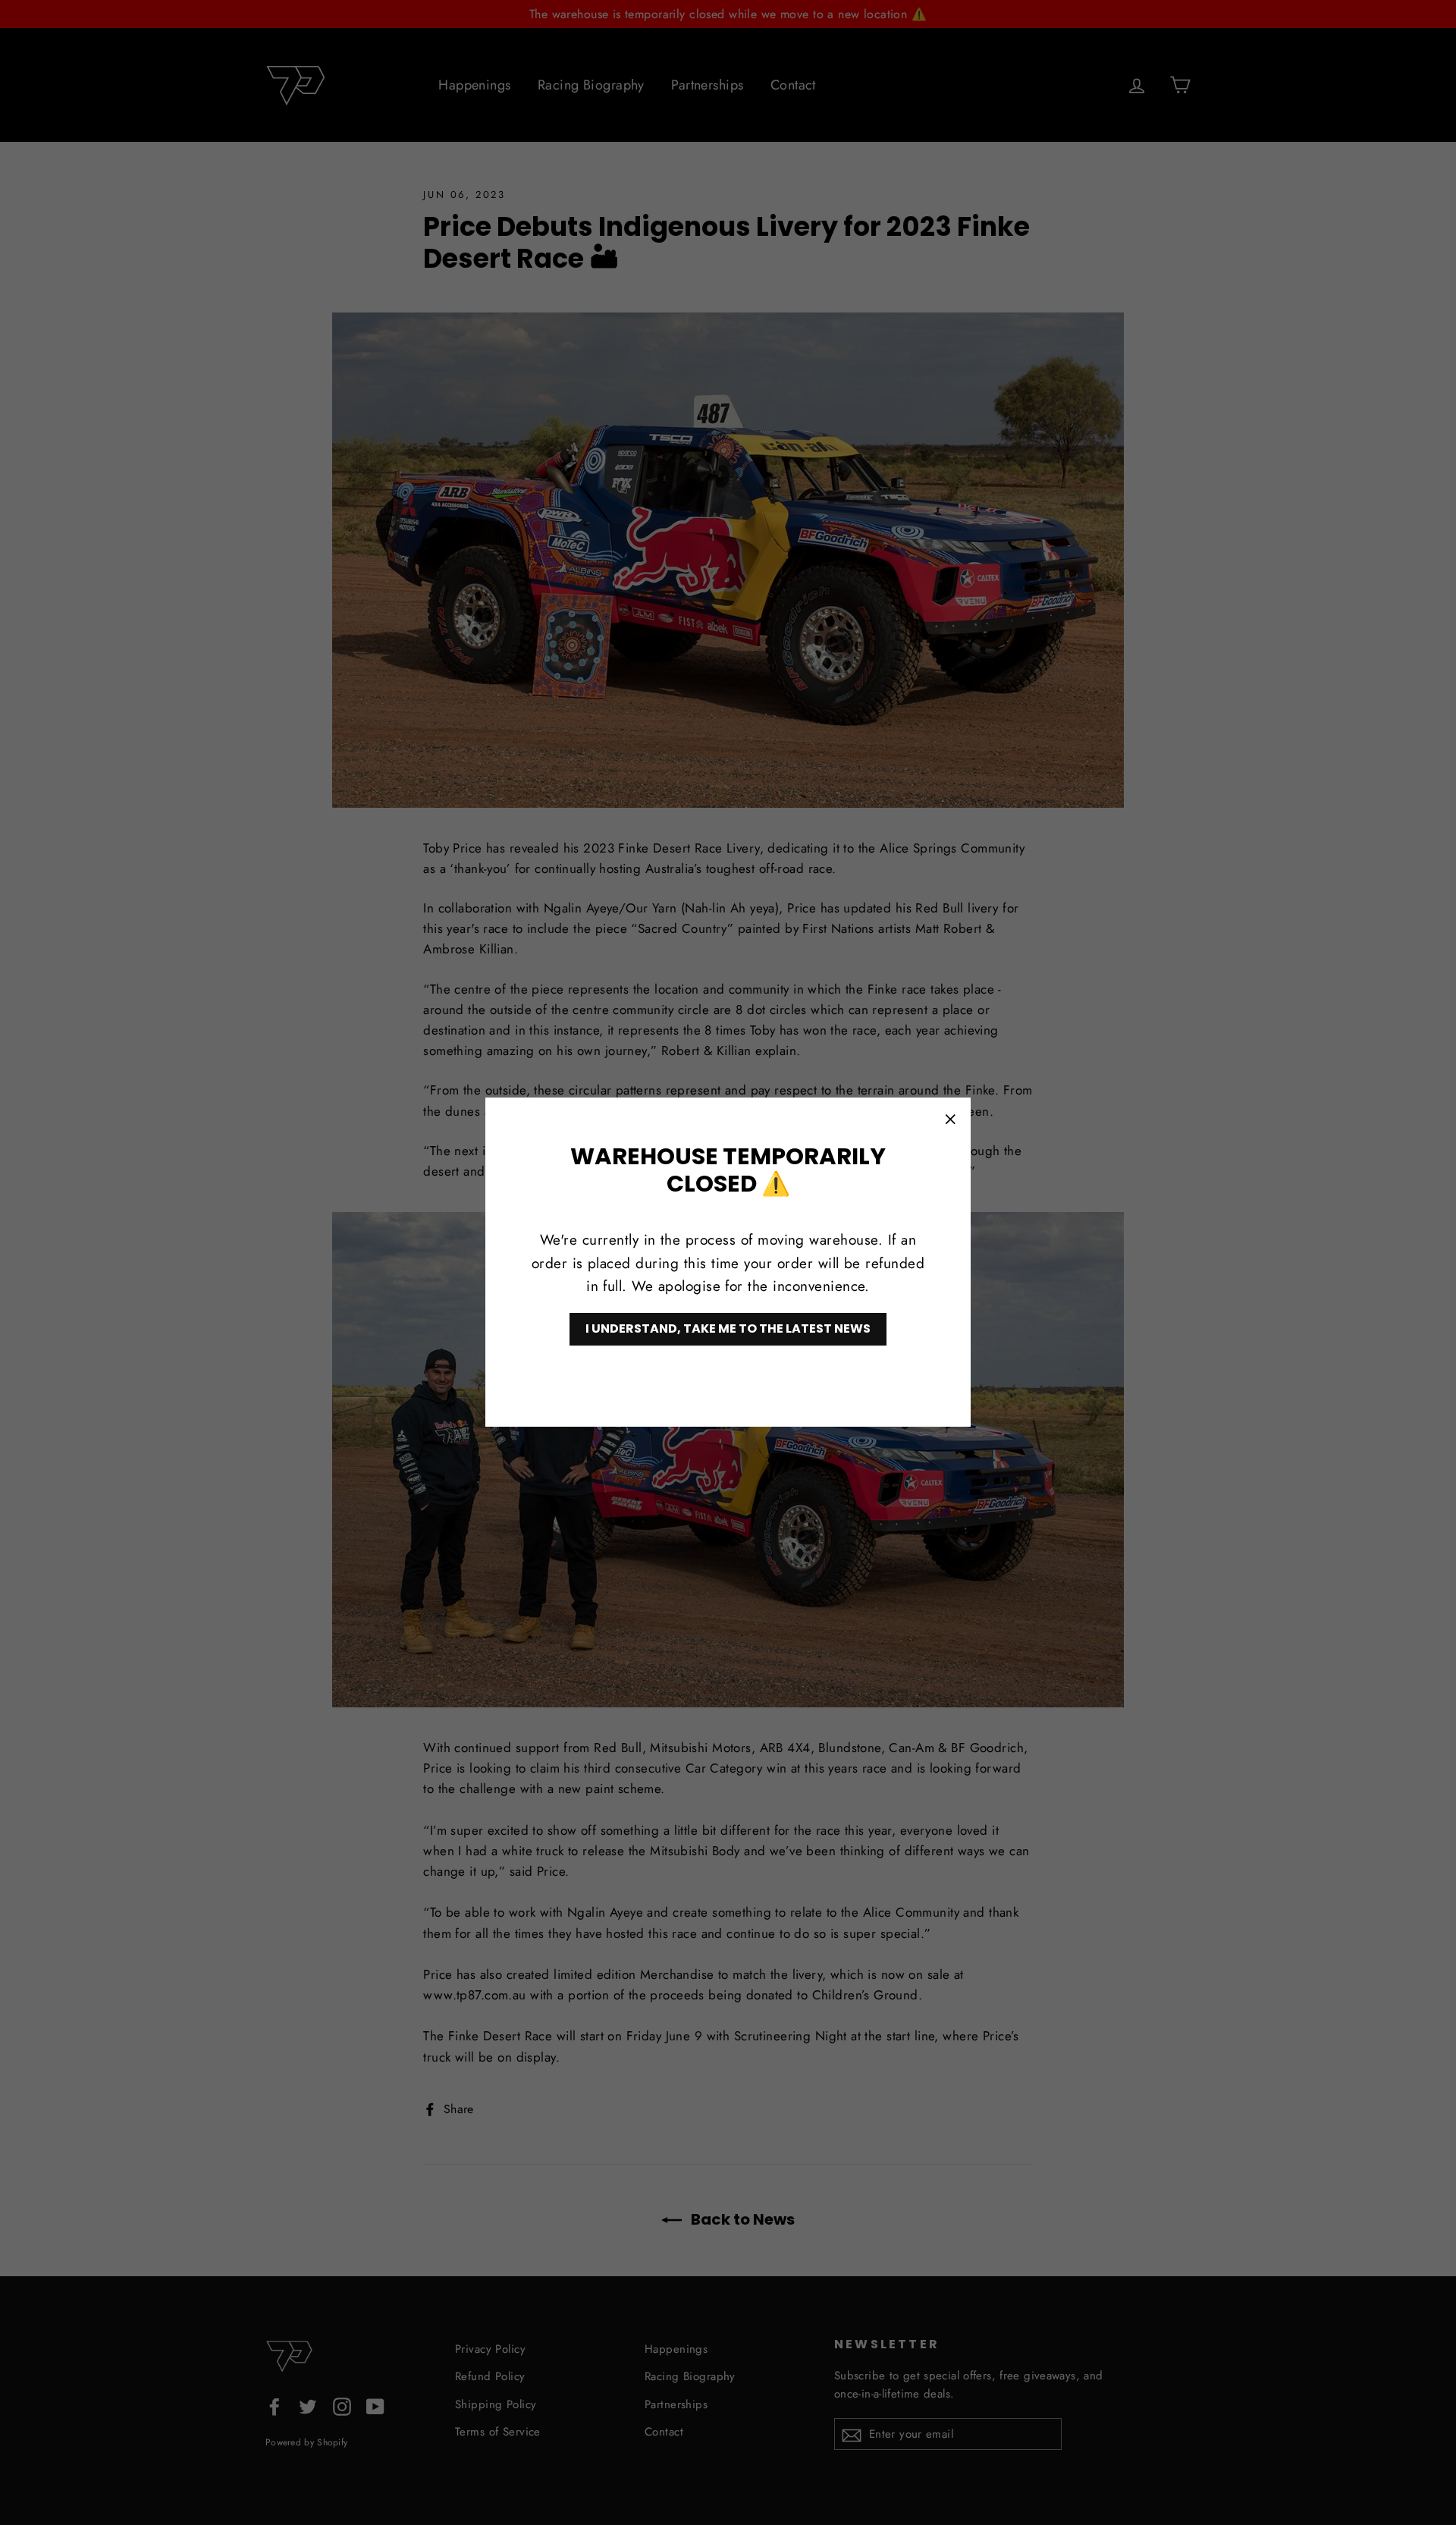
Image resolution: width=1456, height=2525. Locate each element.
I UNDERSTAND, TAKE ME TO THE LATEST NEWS (728, 1329)
